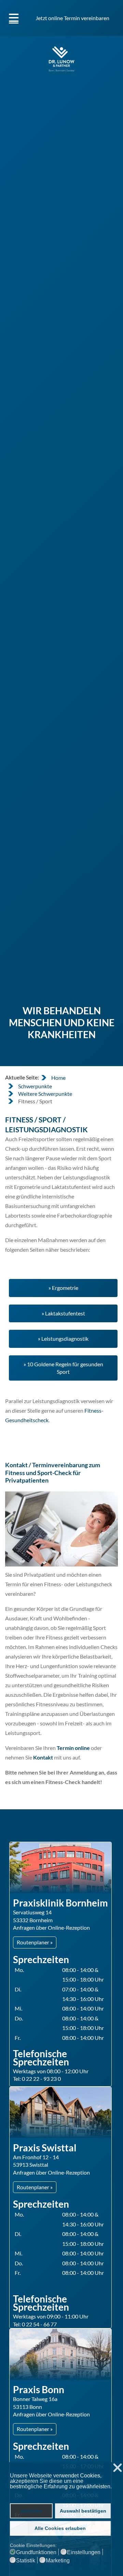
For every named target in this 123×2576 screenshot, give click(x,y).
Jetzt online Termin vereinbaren (72, 18)
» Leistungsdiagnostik (63, 1338)
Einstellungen (84, 2552)
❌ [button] (118, 2468)
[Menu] (14, 18)
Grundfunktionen (36, 2552)
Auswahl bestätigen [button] (83, 2511)
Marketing (58, 2561)
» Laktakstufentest (63, 1313)
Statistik (26, 2561)
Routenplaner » (35, 1942)
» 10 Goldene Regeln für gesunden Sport (63, 1368)
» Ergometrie (63, 1288)
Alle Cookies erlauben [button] (60, 2528)
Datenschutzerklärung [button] (37, 2493)
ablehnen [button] (31, 2511)
